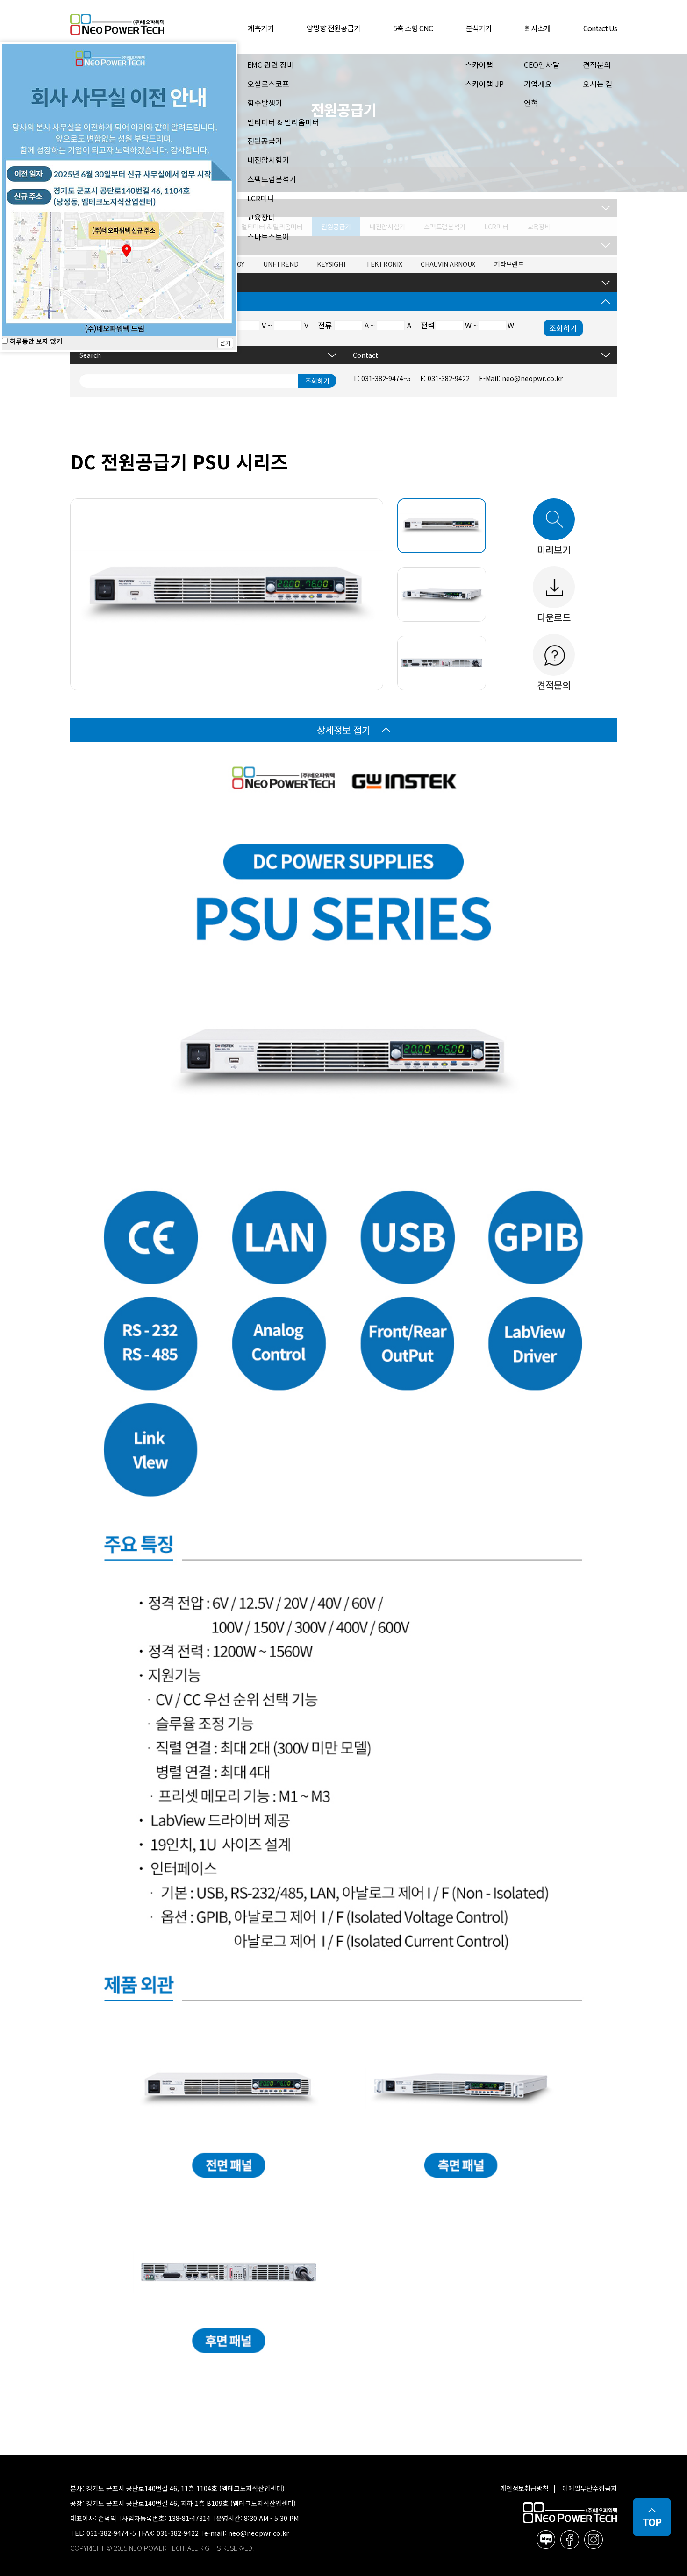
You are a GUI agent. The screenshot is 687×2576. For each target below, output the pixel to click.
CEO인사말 (542, 64)
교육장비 (261, 217)
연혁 (531, 103)
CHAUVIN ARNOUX (448, 264)
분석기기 (479, 28)
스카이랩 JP (484, 84)
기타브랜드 (509, 264)
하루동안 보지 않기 (35, 341)
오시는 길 (598, 84)
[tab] (442, 526)
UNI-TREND (281, 264)
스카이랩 (479, 64)
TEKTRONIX (384, 264)
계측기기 (261, 28)
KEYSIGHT (332, 264)
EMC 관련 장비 (271, 64)
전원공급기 (265, 141)
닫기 (225, 343)
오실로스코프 (268, 84)
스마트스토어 (268, 236)
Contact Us (600, 28)
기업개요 (538, 84)
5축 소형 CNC (413, 28)
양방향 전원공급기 (333, 28)
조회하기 (563, 328)
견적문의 (597, 64)
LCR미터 (261, 198)
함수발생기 (265, 103)
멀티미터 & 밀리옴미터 (283, 122)
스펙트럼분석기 (272, 179)
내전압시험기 (268, 160)
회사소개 (537, 28)
